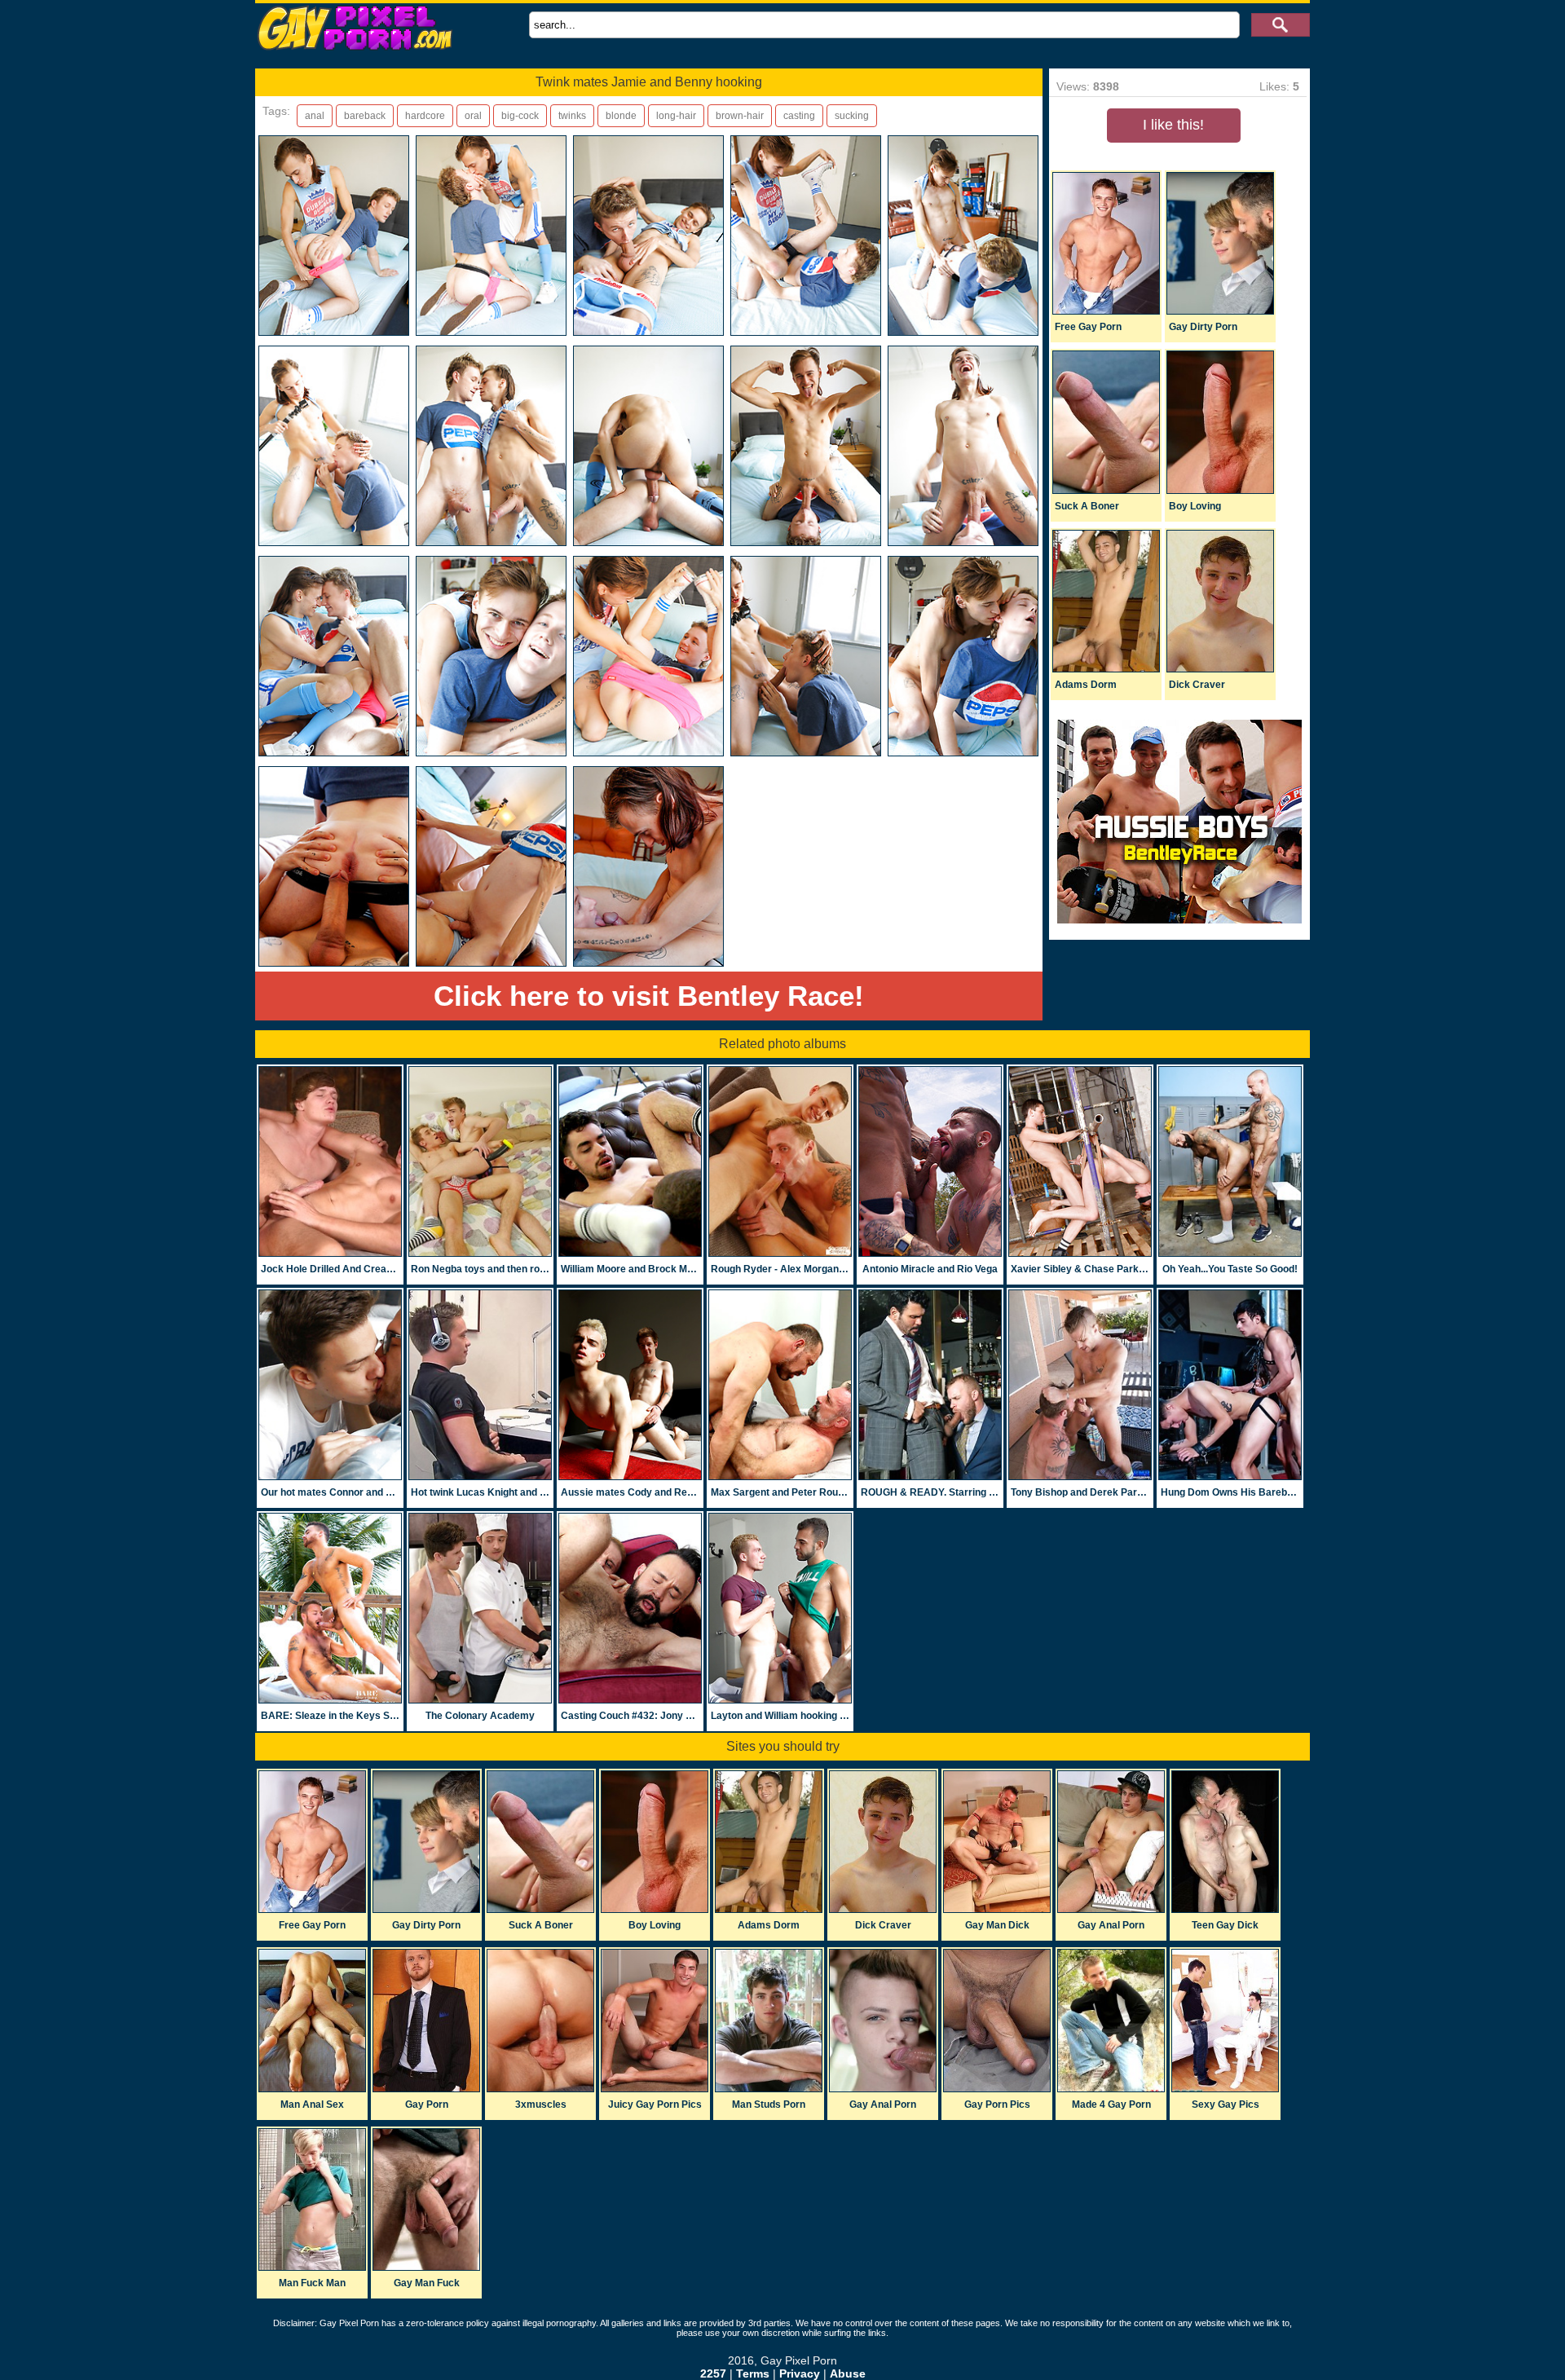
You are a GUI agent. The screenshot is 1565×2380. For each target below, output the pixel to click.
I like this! (1173, 125)
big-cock (520, 116)
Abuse (848, 2373)
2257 (713, 2373)
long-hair (676, 116)
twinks (572, 116)
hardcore (425, 116)
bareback (365, 116)
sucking (852, 116)
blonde (621, 116)
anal (315, 116)
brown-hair (740, 116)
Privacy (800, 2373)
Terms (753, 2373)
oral (473, 116)
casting (799, 116)
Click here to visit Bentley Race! (649, 996)
